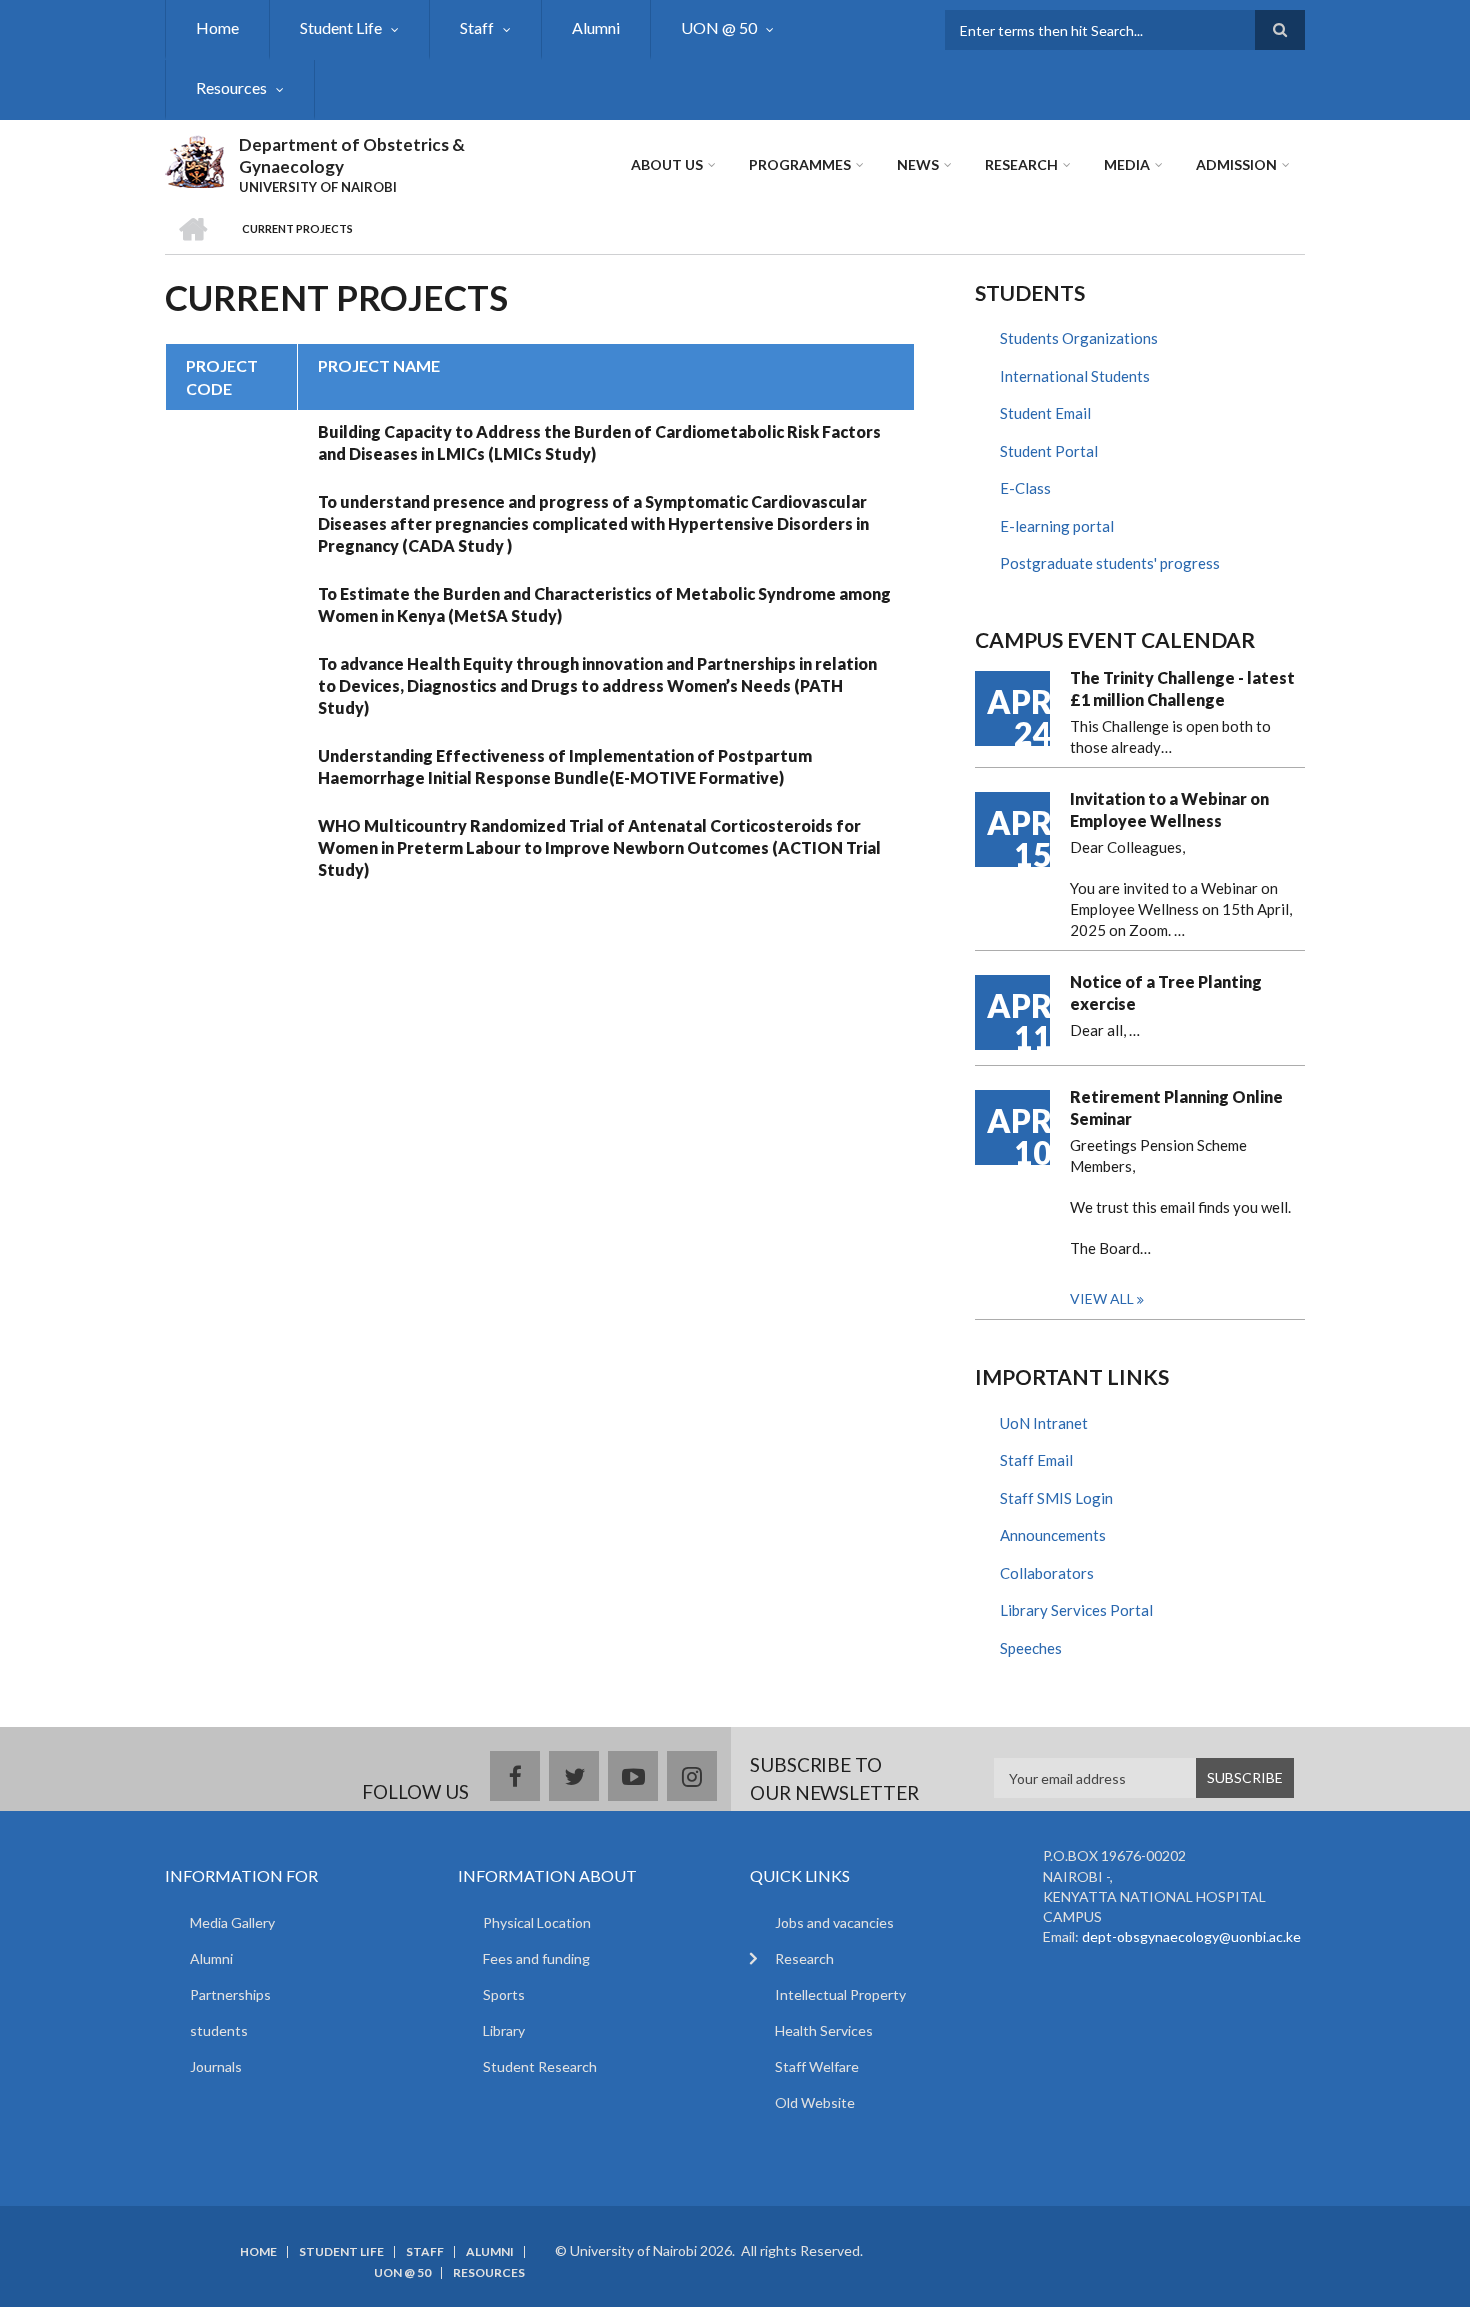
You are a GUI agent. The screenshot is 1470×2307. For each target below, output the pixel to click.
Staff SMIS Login (1056, 1498)
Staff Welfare (817, 2066)
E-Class (1025, 488)
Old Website (815, 2102)
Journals (216, 2066)
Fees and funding (536, 1958)
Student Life (341, 27)
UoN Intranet (1044, 1423)
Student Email (1045, 413)
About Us (667, 164)
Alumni (596, 27)
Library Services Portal (1076, 1610)
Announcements (1053, 1535)
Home (217, 27)
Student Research (540, 2066)
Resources (231, 87)
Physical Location (537, 1922)
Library (504, 2030)
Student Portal (1049, 451)
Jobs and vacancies (834, 1922)
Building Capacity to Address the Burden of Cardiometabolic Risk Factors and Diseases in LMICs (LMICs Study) (599, 442)
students (219, 2030)
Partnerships (230, 1994)
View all (1102, 1298)
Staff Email (1036, 1460)
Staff (477, 27)
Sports (504, 1994)
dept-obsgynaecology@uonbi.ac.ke (1191, 1936)
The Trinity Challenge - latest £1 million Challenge (1182, 688)
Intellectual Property (840, 1994)
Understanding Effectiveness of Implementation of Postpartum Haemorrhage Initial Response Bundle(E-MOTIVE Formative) (565, 766)
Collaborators (1047, 1573)
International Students (1075, 376)
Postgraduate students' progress (1110, 563)
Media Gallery (232, 1922)
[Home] (194, 159)
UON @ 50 (719, 27)
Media (1127, 164)
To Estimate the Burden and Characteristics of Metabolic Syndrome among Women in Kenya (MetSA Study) (604, 604)
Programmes (800, 164)
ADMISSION (1236, 164)
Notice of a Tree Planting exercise (1166, 992)
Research (1021, 164)
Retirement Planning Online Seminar (1176, 1107)
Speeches (1031, 1648)
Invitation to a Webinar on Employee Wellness (1169, 809)
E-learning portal (1057, 526)
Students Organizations (1079, 338)
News (918, 164)
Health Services (824, 2030)
